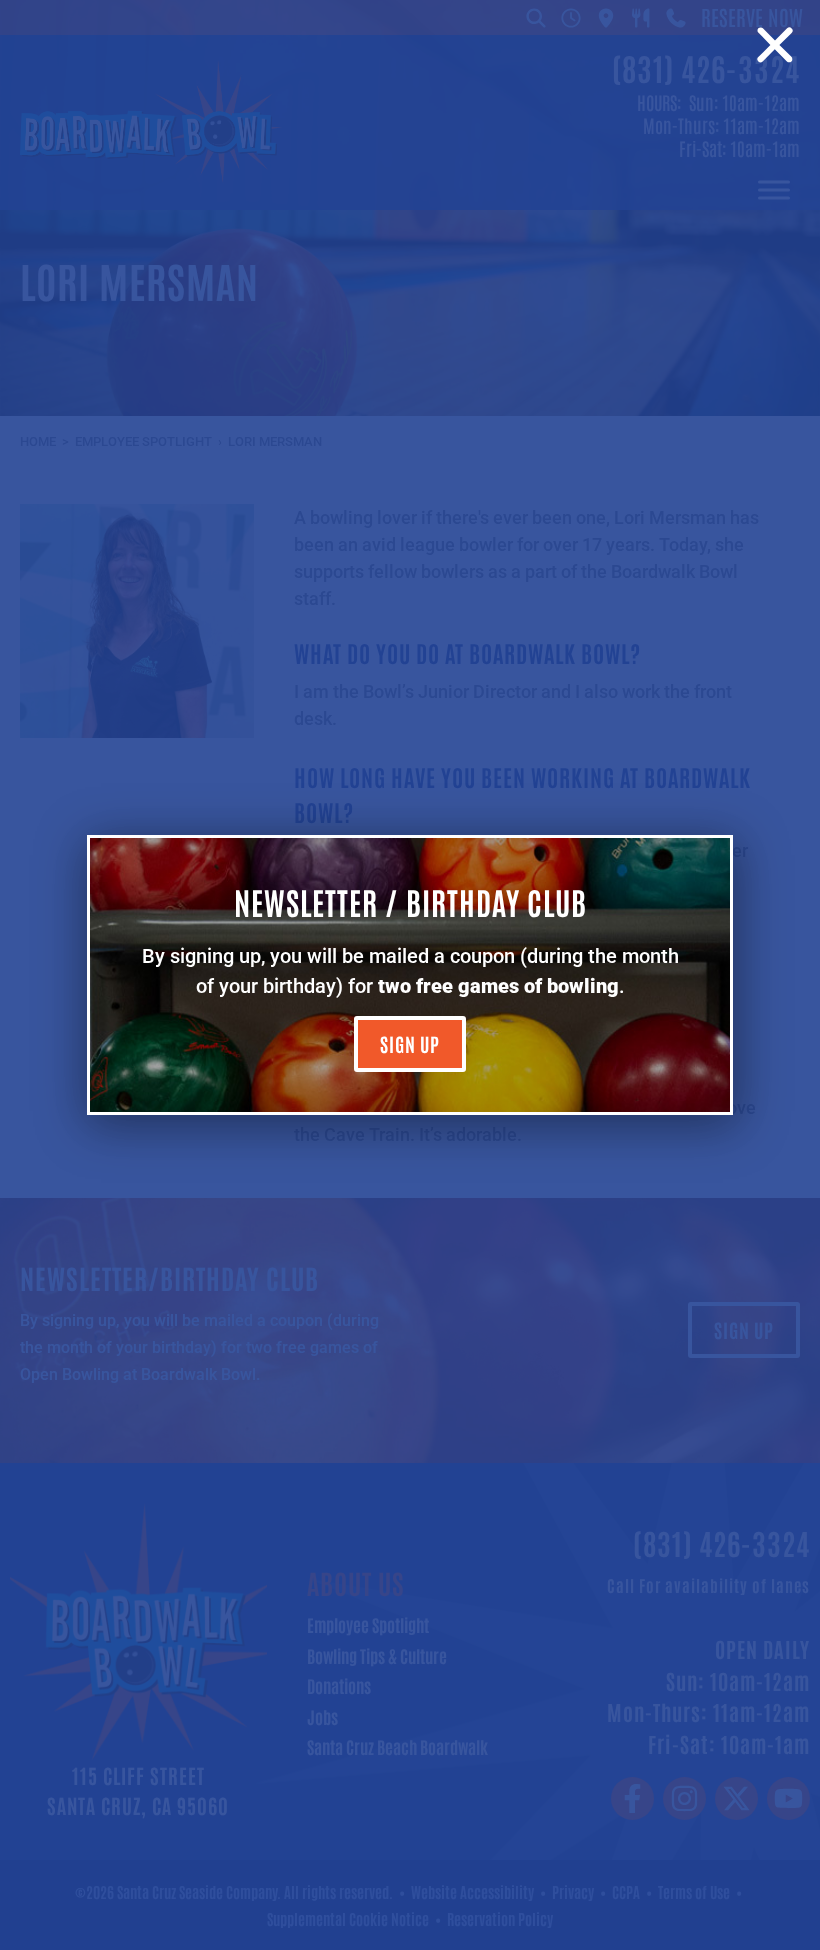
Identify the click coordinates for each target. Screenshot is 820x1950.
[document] (410, 975)
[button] (775, 45)
